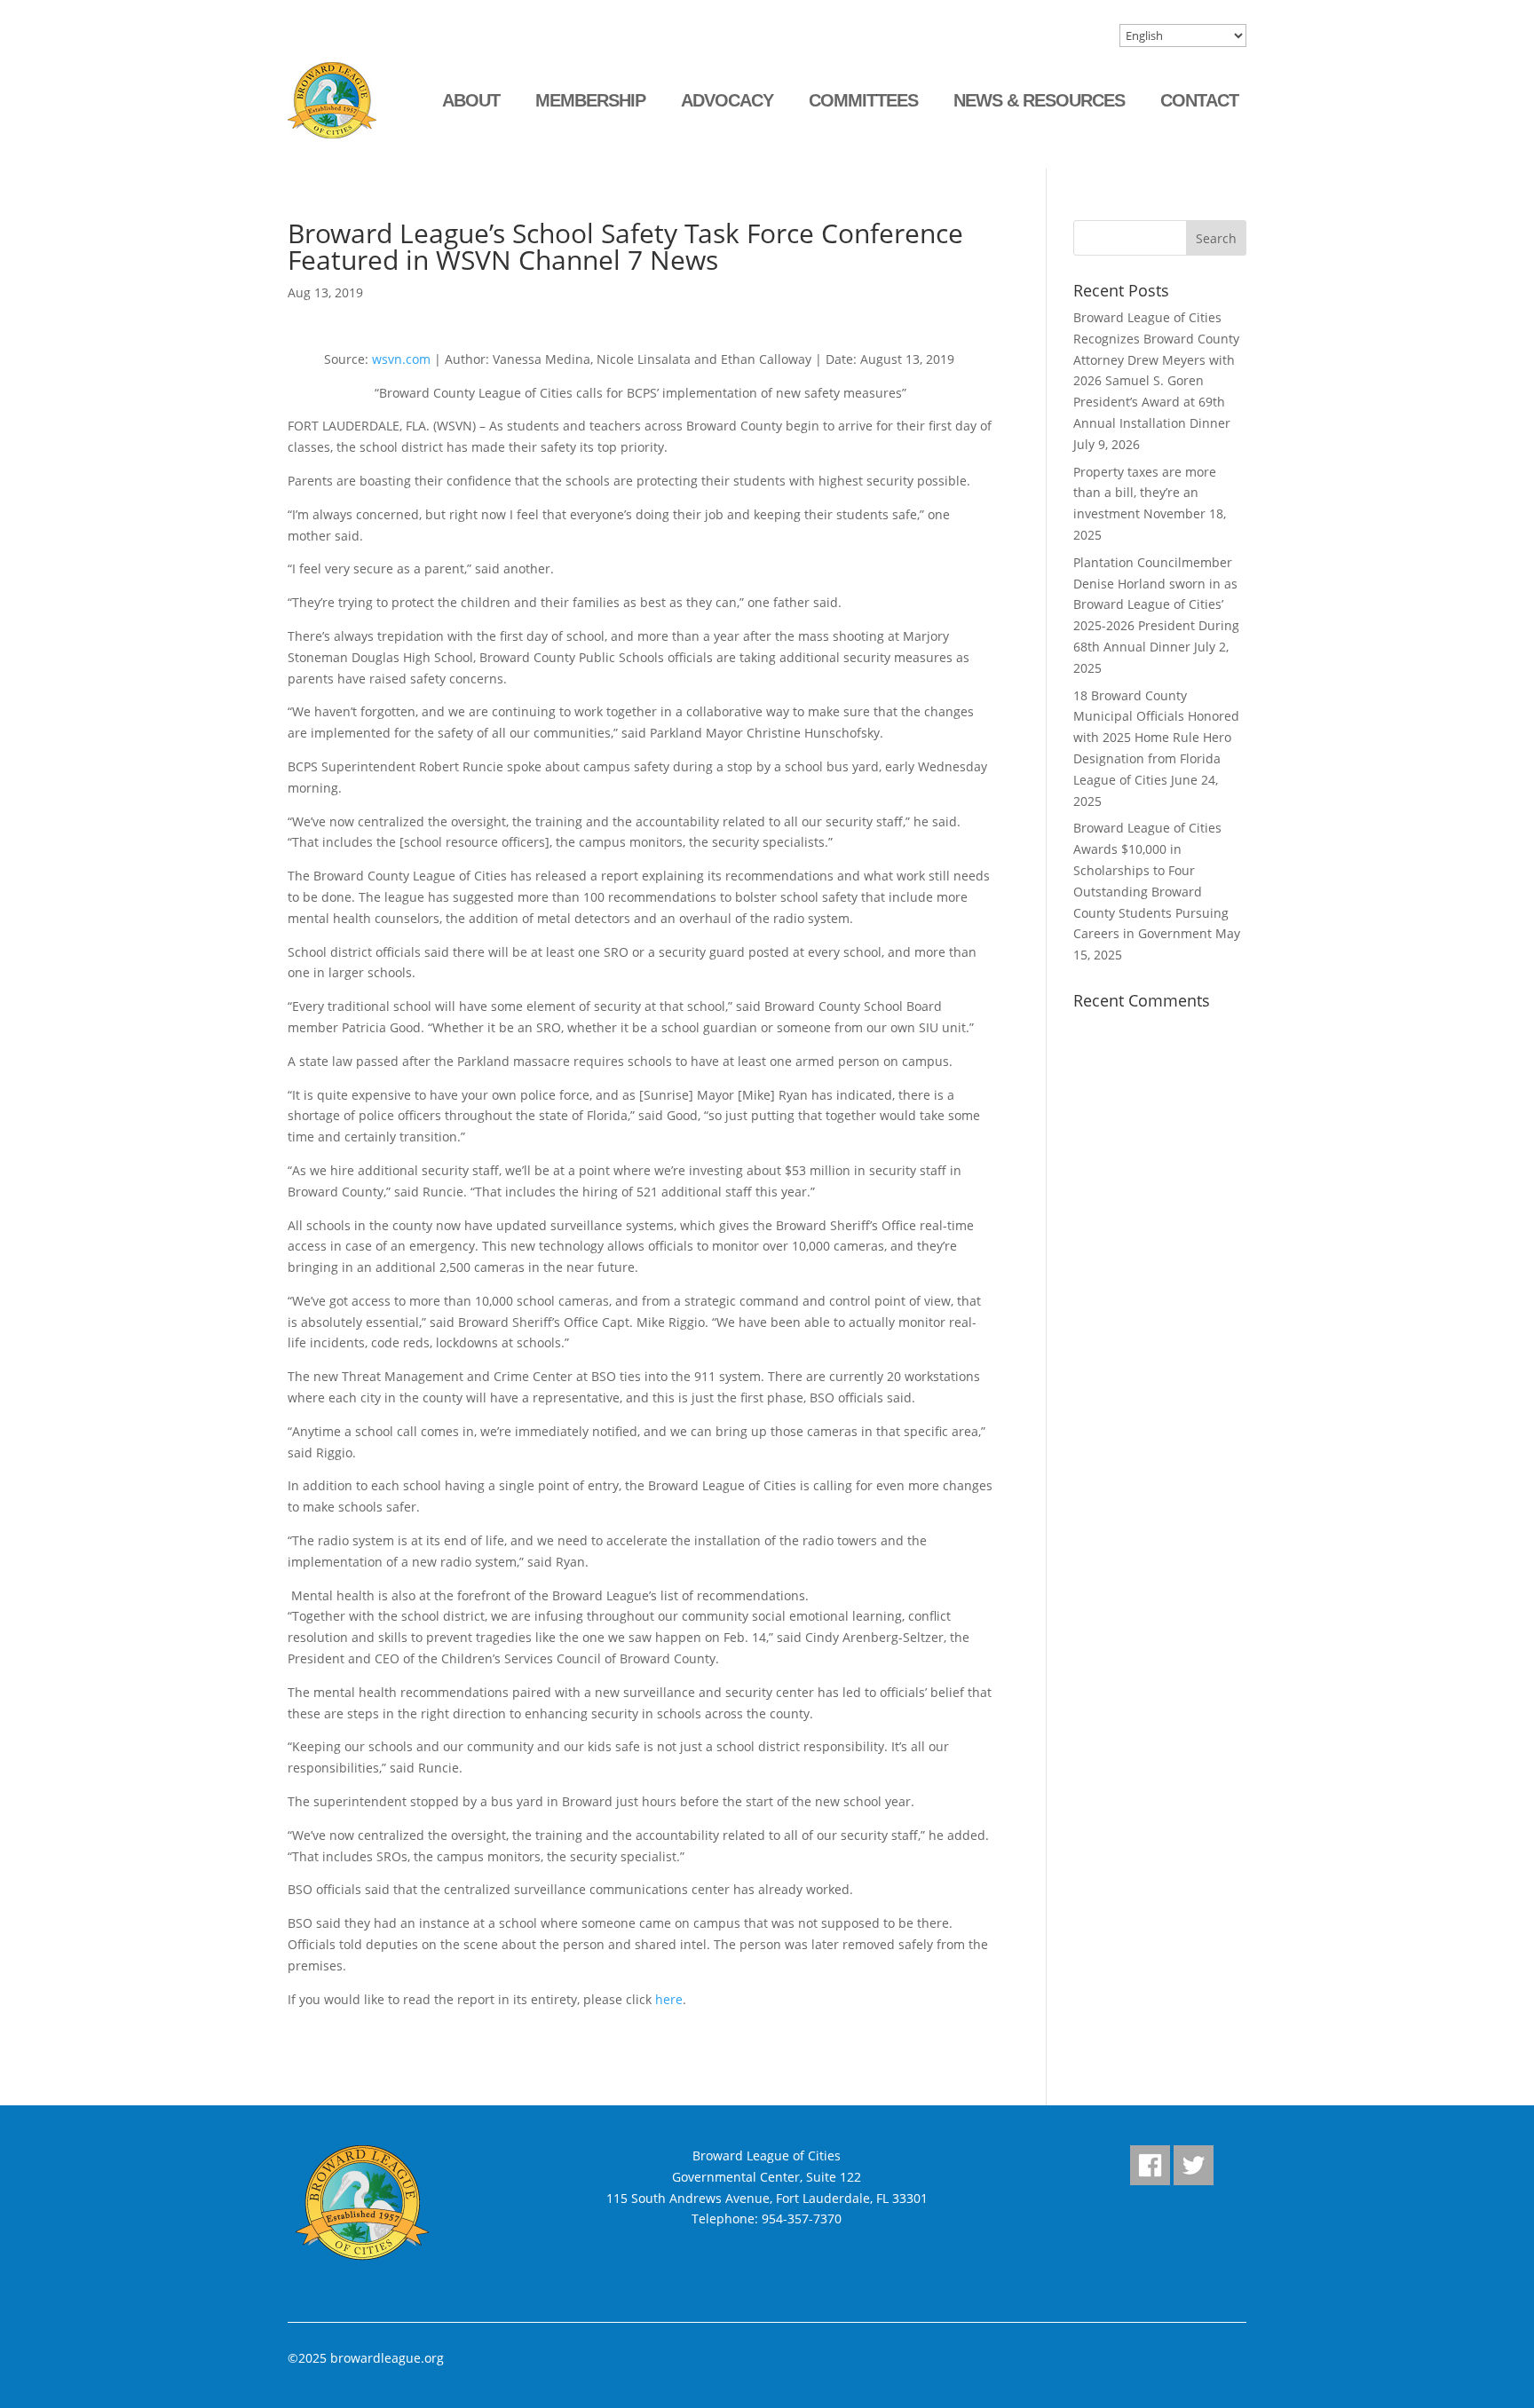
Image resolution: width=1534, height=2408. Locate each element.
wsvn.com (401, 359)
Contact (1199, 100)
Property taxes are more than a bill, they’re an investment (1145, 493)
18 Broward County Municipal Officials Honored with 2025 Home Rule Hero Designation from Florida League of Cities (1156, 738)
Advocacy (727, 100)
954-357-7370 (802, 2219)
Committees (863, 100)
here (669, 1999)
